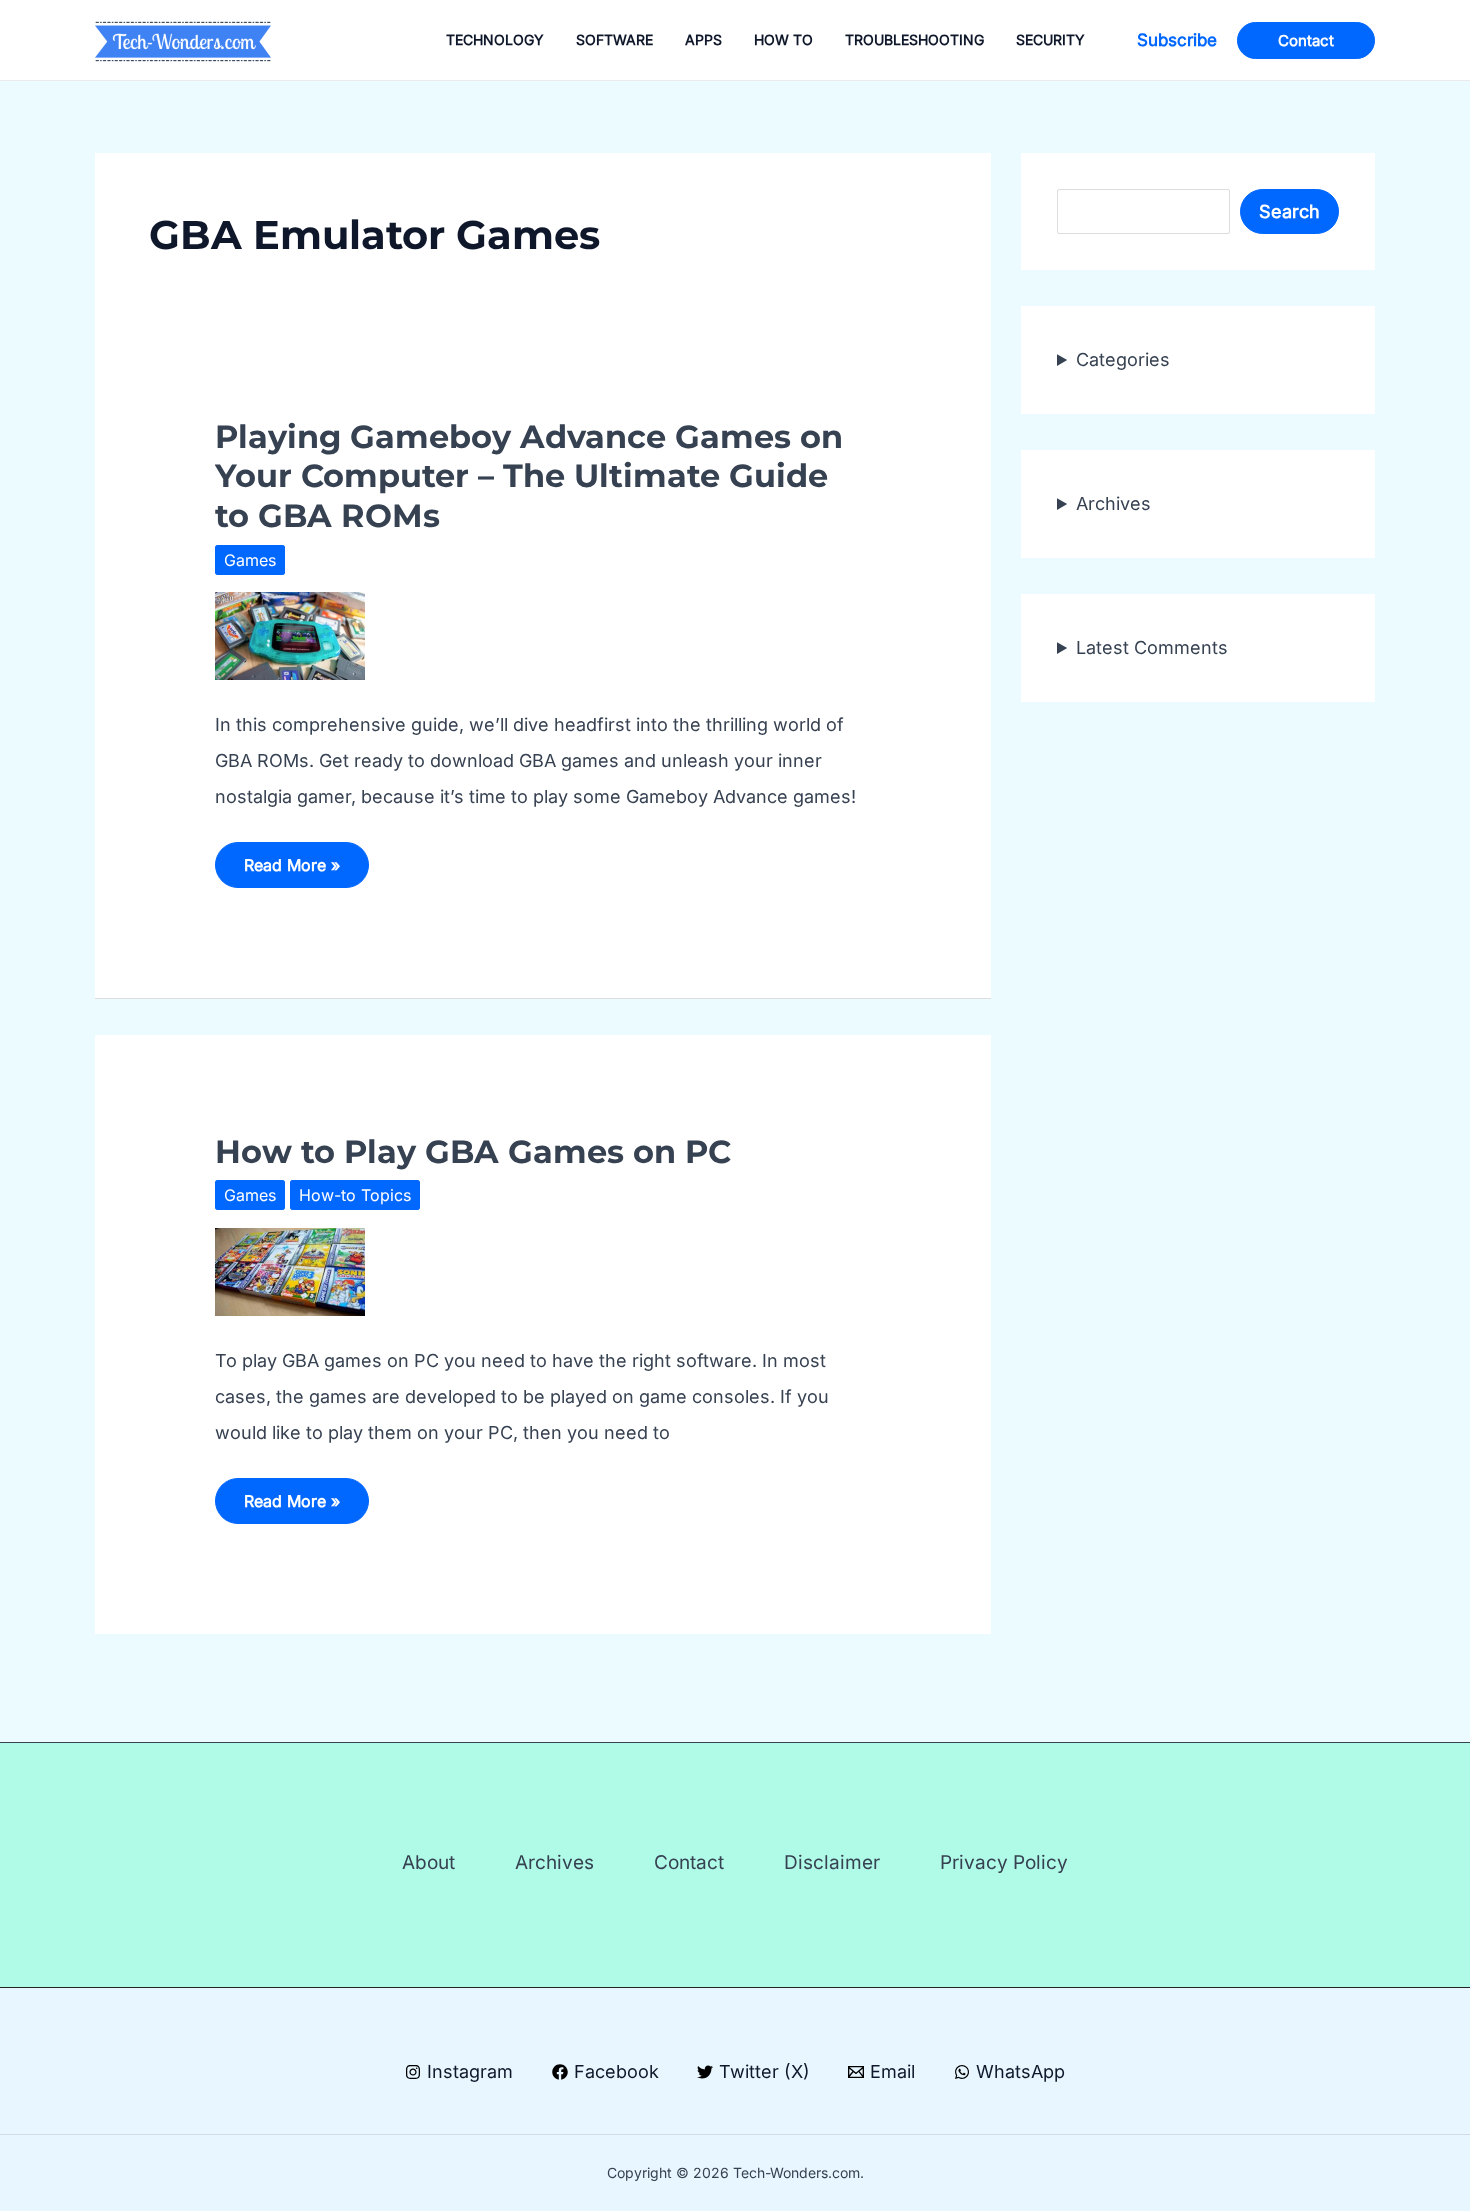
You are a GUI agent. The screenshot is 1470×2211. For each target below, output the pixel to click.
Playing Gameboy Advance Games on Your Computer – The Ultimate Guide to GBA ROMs (529, 476)
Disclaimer (832, 1862)
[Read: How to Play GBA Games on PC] (290, 1270)
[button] (1177, 40)
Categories (1123, 359)
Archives (1113, 503)
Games (250, 560)
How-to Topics (355, 1195)
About (428, 1862)
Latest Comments (1152, 647)
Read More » (291, 871)
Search (1289, 211)
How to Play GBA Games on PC (473, 1151)
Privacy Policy (1004, 1862)
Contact (689, 1862)
